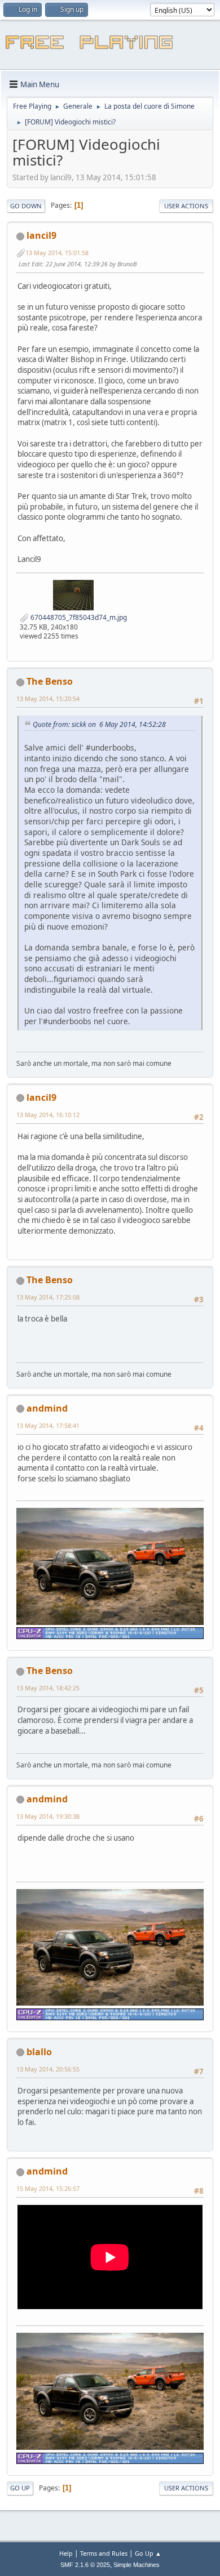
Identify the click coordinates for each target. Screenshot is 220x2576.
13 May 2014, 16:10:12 (48, 1115)
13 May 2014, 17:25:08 (48, 1297)
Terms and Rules (104, 2553)
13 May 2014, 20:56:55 (48, 2069)
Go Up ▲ (148, 2553)
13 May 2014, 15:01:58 (57, 253)
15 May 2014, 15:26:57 (48, 2188)
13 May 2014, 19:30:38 (48, 1816)
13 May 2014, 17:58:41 (48, 1425)
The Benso (50, 681)
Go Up (20, 2488)
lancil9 (41, 235)
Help (66, 2553)
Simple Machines (137, 2565)
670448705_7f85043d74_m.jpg (78, 617)
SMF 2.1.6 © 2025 (85, 2565)
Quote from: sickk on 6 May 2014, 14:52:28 (99, 724)
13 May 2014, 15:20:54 (48, 698)
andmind (47, 1408)
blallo (39, 2052)
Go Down (26, 206)
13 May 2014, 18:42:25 (48, 1688)
